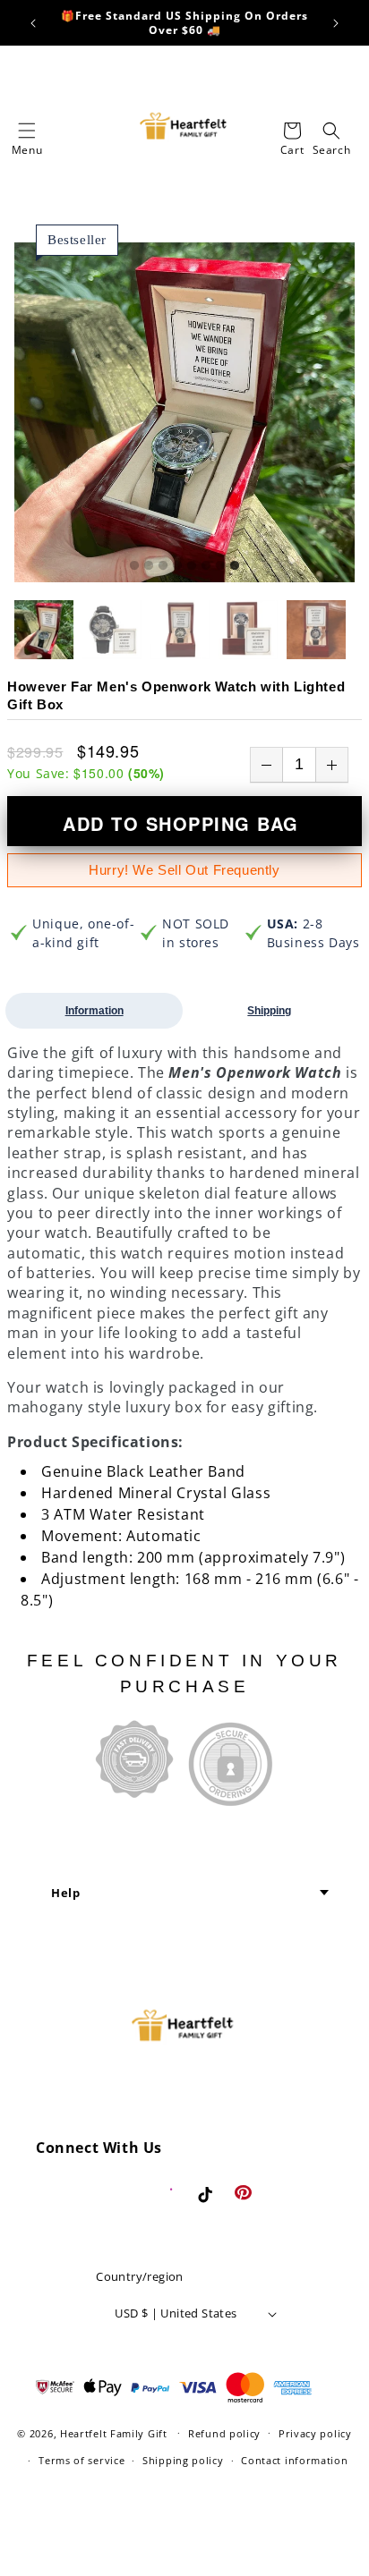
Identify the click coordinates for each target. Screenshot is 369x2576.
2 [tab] (149, 566)
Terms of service (82, 2460)
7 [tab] (220, 566)
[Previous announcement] (33, 23)
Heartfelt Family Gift (114, 2432)
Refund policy (224, 2433)
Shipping (269, 1011)
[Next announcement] (336, 23)
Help (65, 1893)
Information (94, 1011)
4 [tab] (177, 566)
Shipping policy (183, 2460)
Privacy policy (315, 2433)
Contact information (294, 2460)
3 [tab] (163, 566)
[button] (27, 131)
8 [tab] (235, 566)
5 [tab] (192, 566)
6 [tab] (206, 566)
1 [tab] (134, 566)
